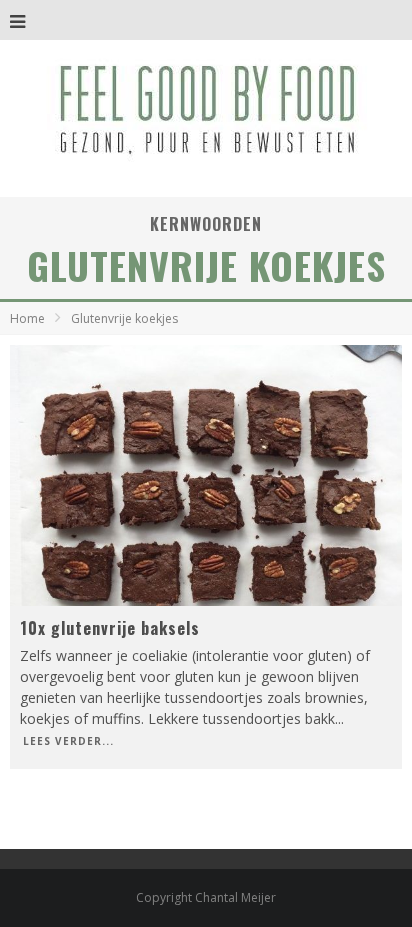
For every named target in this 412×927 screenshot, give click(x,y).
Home (27, 318)
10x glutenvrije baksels (110, 628)
